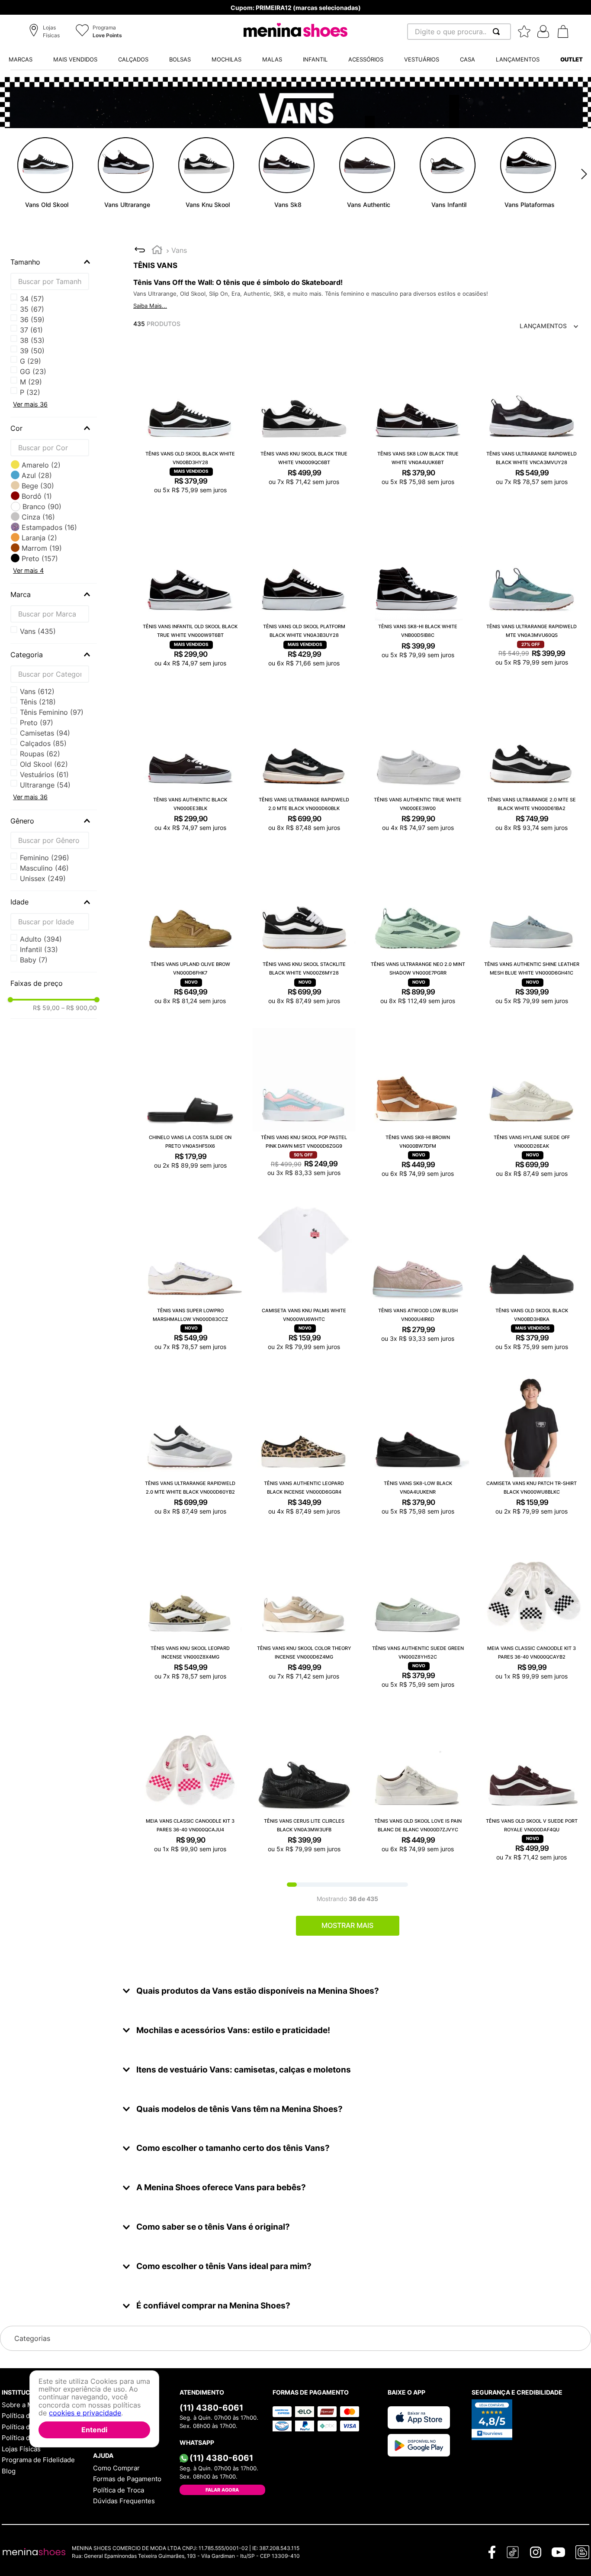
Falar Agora (222, 2490)
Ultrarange (45, 785)
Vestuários (44, 775)
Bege (38, 486)
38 (32, 340)
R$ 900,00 (79, 1008)
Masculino (44, 868)
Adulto (41, 939)
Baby (34, 960)
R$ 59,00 (46, 1008)
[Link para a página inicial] (157, 251)
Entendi (94, 2430)
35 (32, 309)
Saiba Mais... (150, 306)
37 (31, 330)
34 (32, 299)
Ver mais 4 (28, 570)
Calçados (43, 743)
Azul (37, 475)
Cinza (38, 517)
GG (33, 371)
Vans (37, 691)
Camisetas (45, 733)
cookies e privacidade (85, 2413)
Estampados (49, 527)
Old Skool (44, 764)
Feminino (45, 858)
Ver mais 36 (30, 404)
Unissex (43, 878)
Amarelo (41, 465)
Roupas (40, 754)
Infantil (39, 949)
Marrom (42, 548)
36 (32, 320)
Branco (42, 507)
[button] (46, 32)
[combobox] (459, 32)
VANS (38, 631)
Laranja (39, 538)
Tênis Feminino (52, 712)
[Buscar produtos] (498, 32)
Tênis (38, 702)
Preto (40, 558)
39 (32, 351)
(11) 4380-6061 (211, 2408)
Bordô (37, 496)
